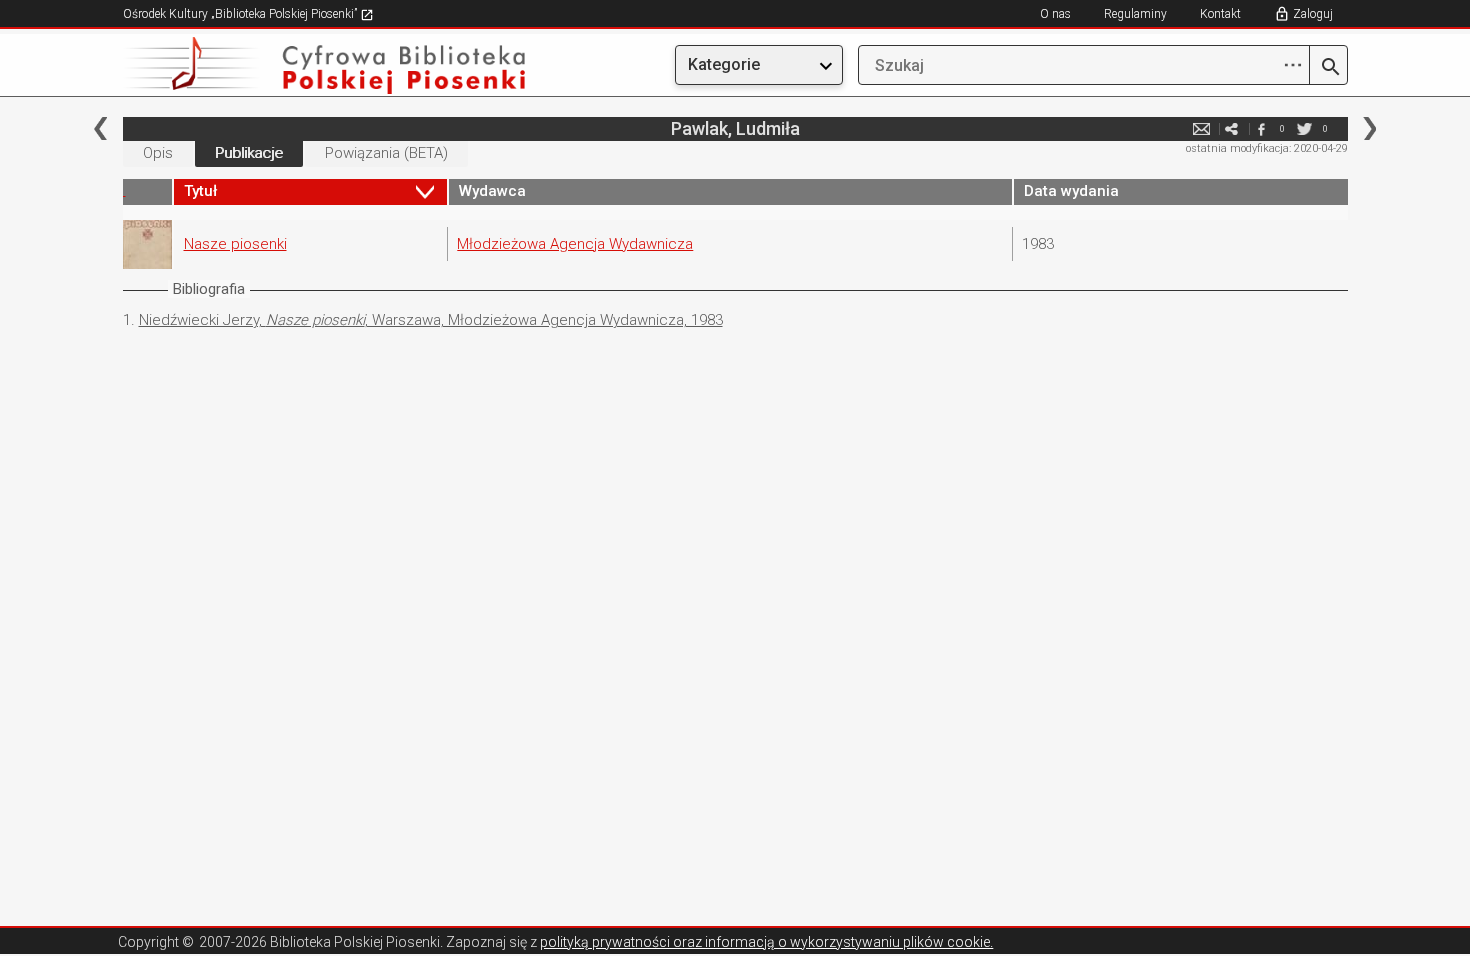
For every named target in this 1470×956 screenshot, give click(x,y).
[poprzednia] (100, 128)
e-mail (1202, 128)
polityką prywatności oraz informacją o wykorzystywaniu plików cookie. (766, 942)
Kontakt (1220, 14)
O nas (1055, 14)
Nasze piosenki (235, 244)
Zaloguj (1313, 14)
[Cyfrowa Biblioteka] (307, 65)
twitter (1305, 128)
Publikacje (249, 153)
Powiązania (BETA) (386, 153)
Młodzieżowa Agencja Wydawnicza (575, 244)
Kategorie (724, 64)
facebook (1262, 128)
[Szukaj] (1328, 68)
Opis (158, 153)
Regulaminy (1135, 14)
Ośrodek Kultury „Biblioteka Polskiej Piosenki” (241, 14)
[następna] (1369, 128)
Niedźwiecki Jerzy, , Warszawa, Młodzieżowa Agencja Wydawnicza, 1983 (431, 320)
